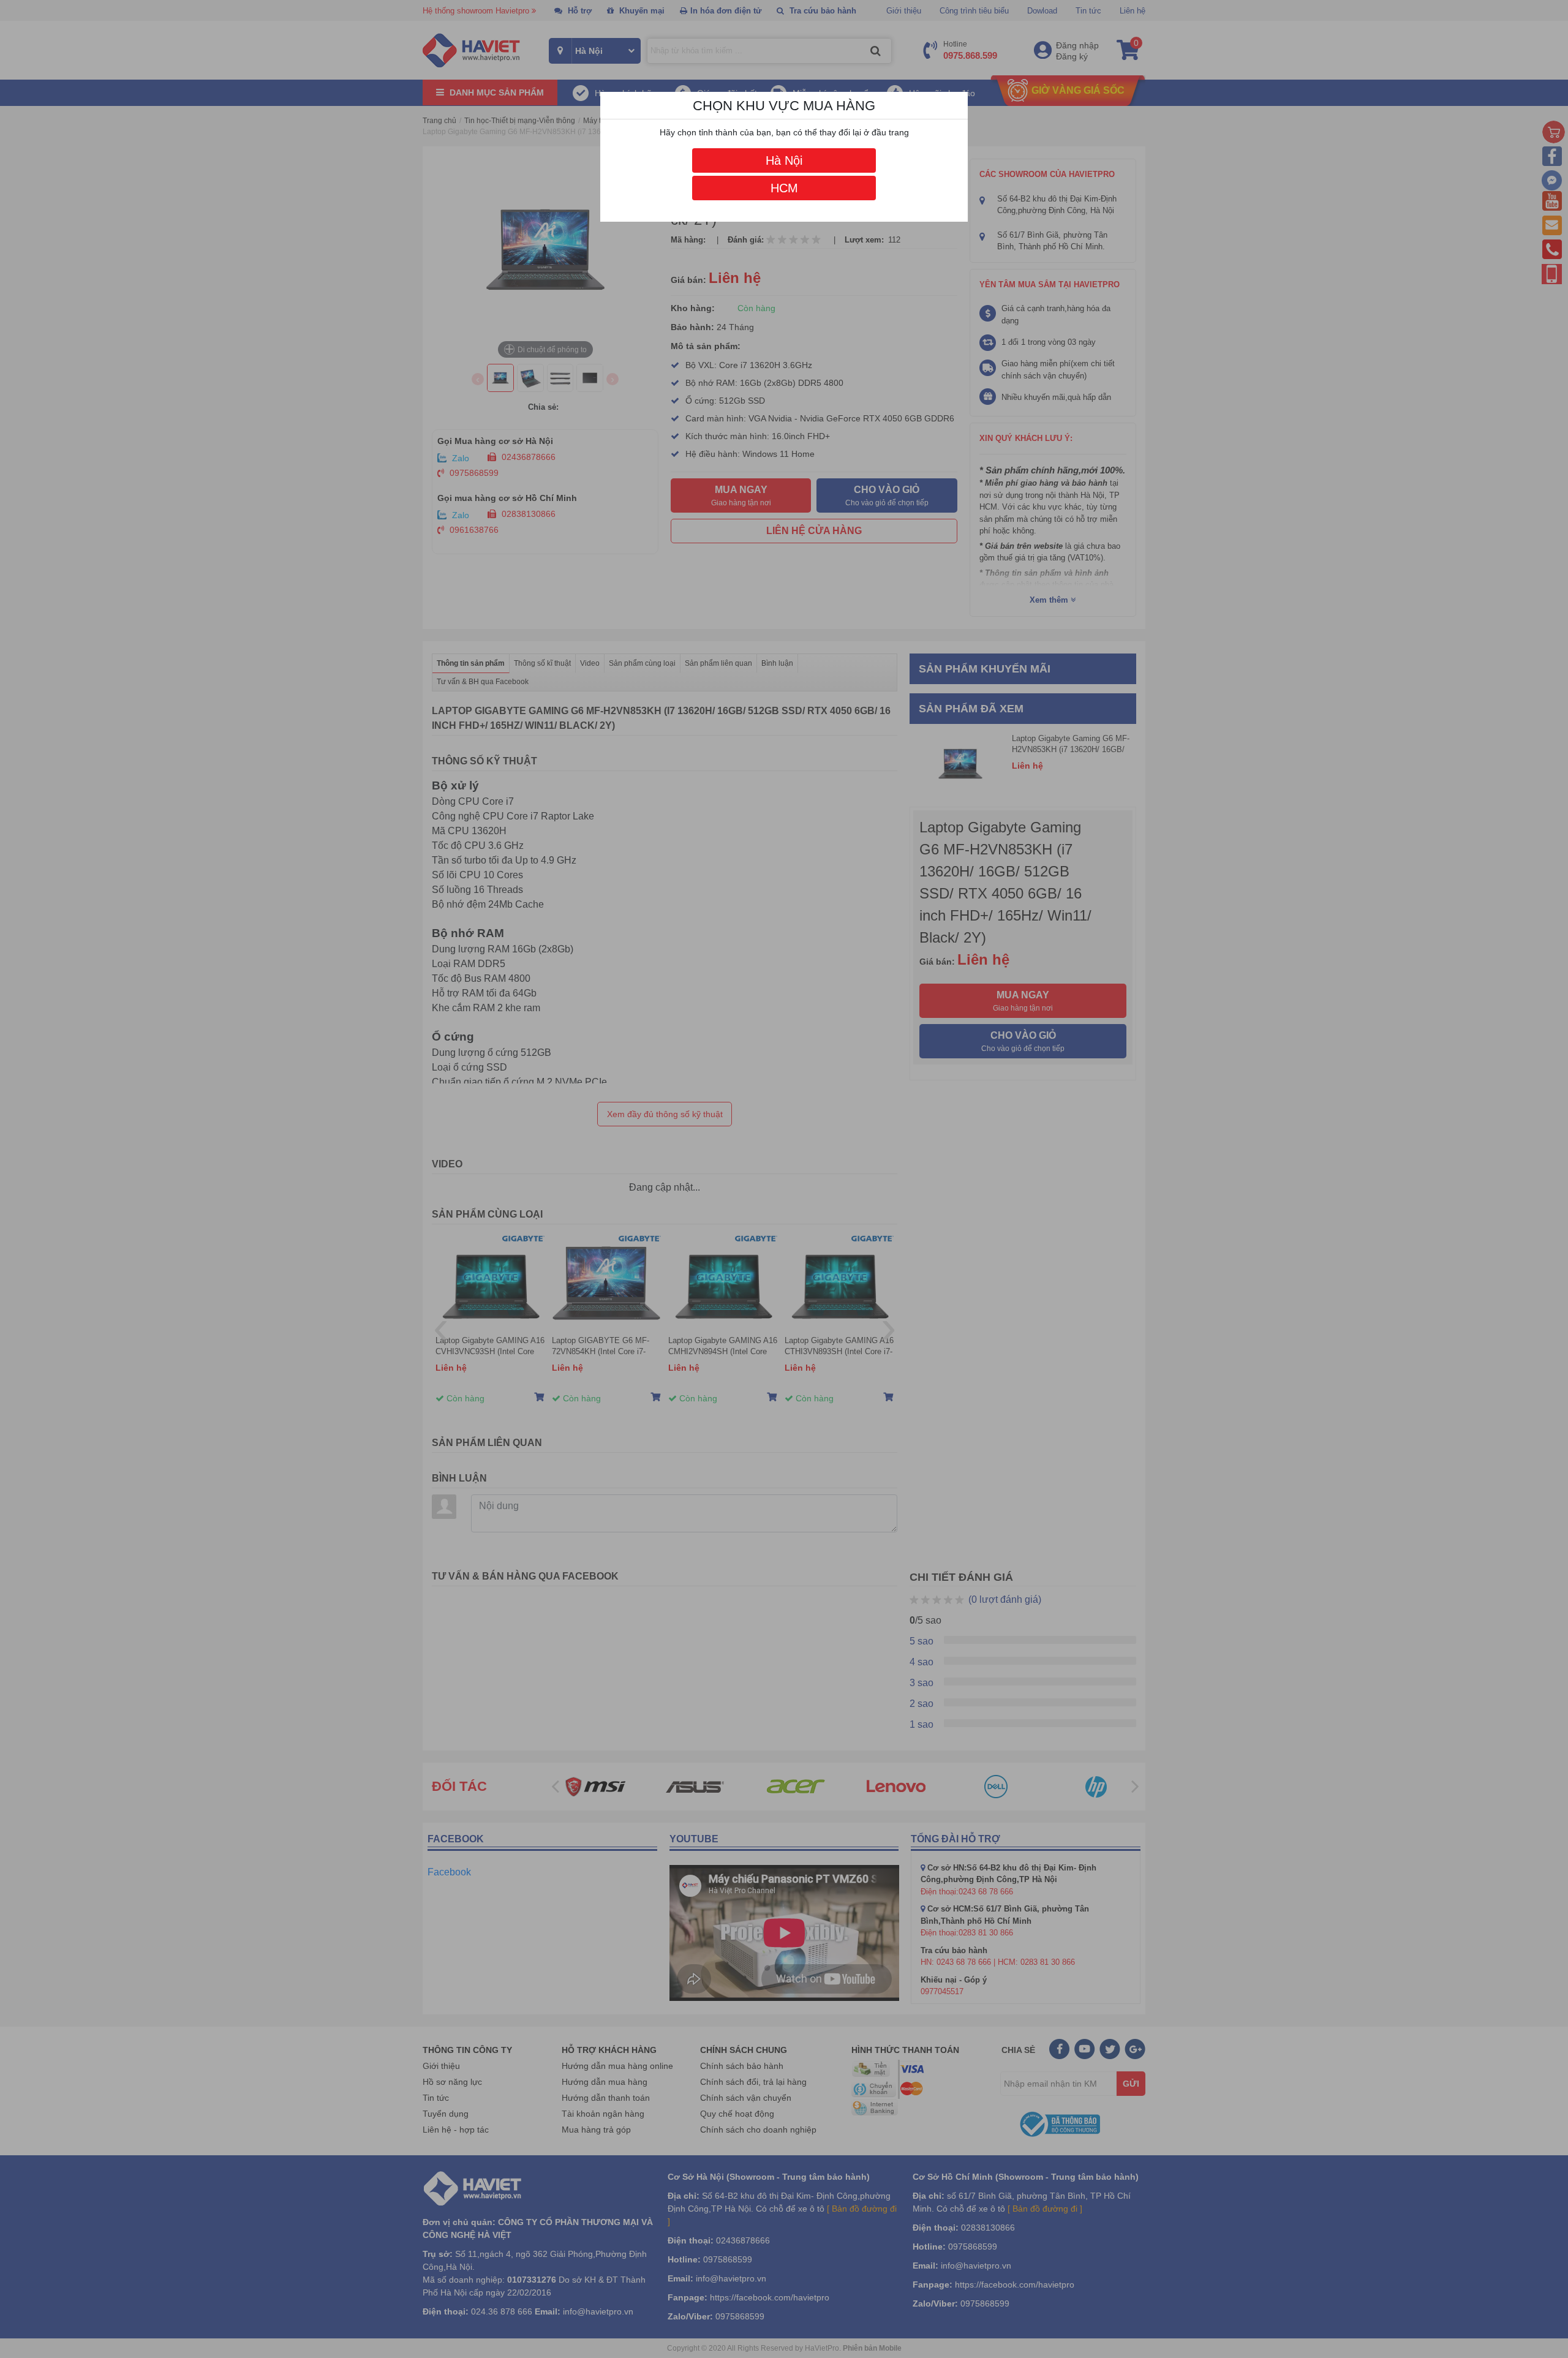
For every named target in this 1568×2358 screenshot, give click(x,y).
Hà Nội (784, 160)
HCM (784, 188)
